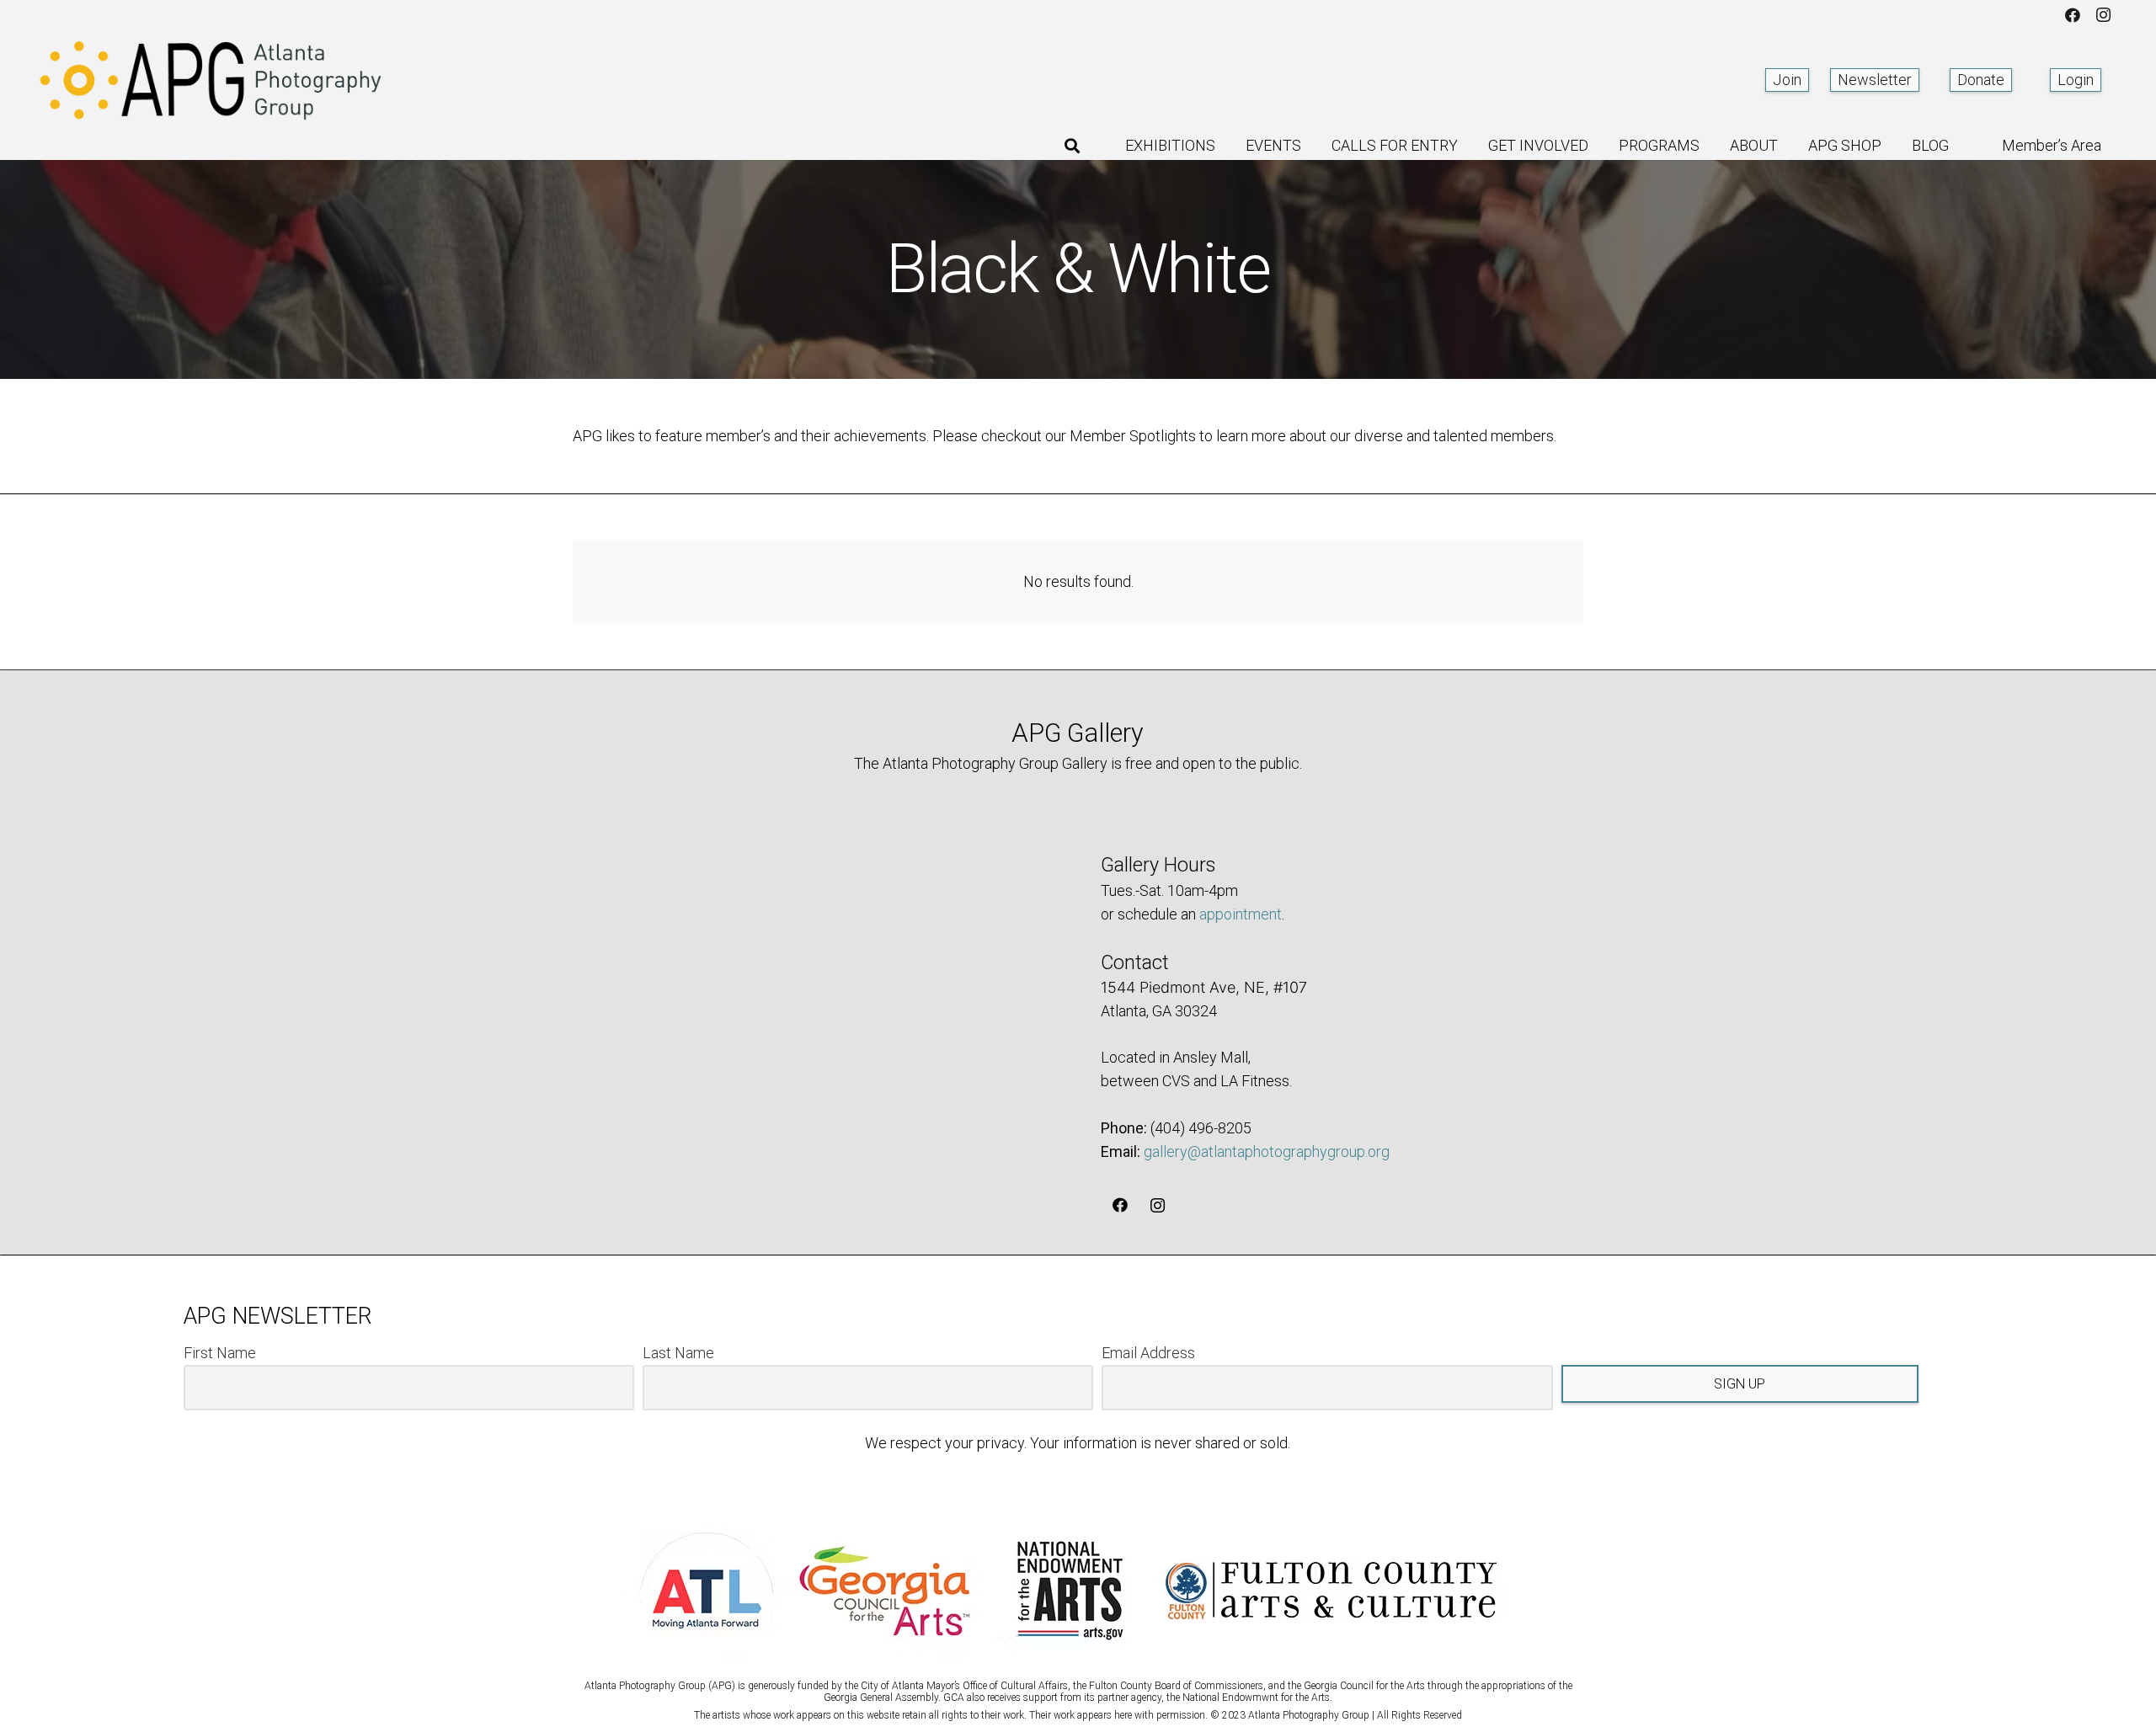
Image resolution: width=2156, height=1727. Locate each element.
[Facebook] (2073, 15)
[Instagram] (2103, 15)
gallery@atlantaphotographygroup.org (1267, 1151)
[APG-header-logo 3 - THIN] (211, 80)
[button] (1072, 146)
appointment (1241, 914)
